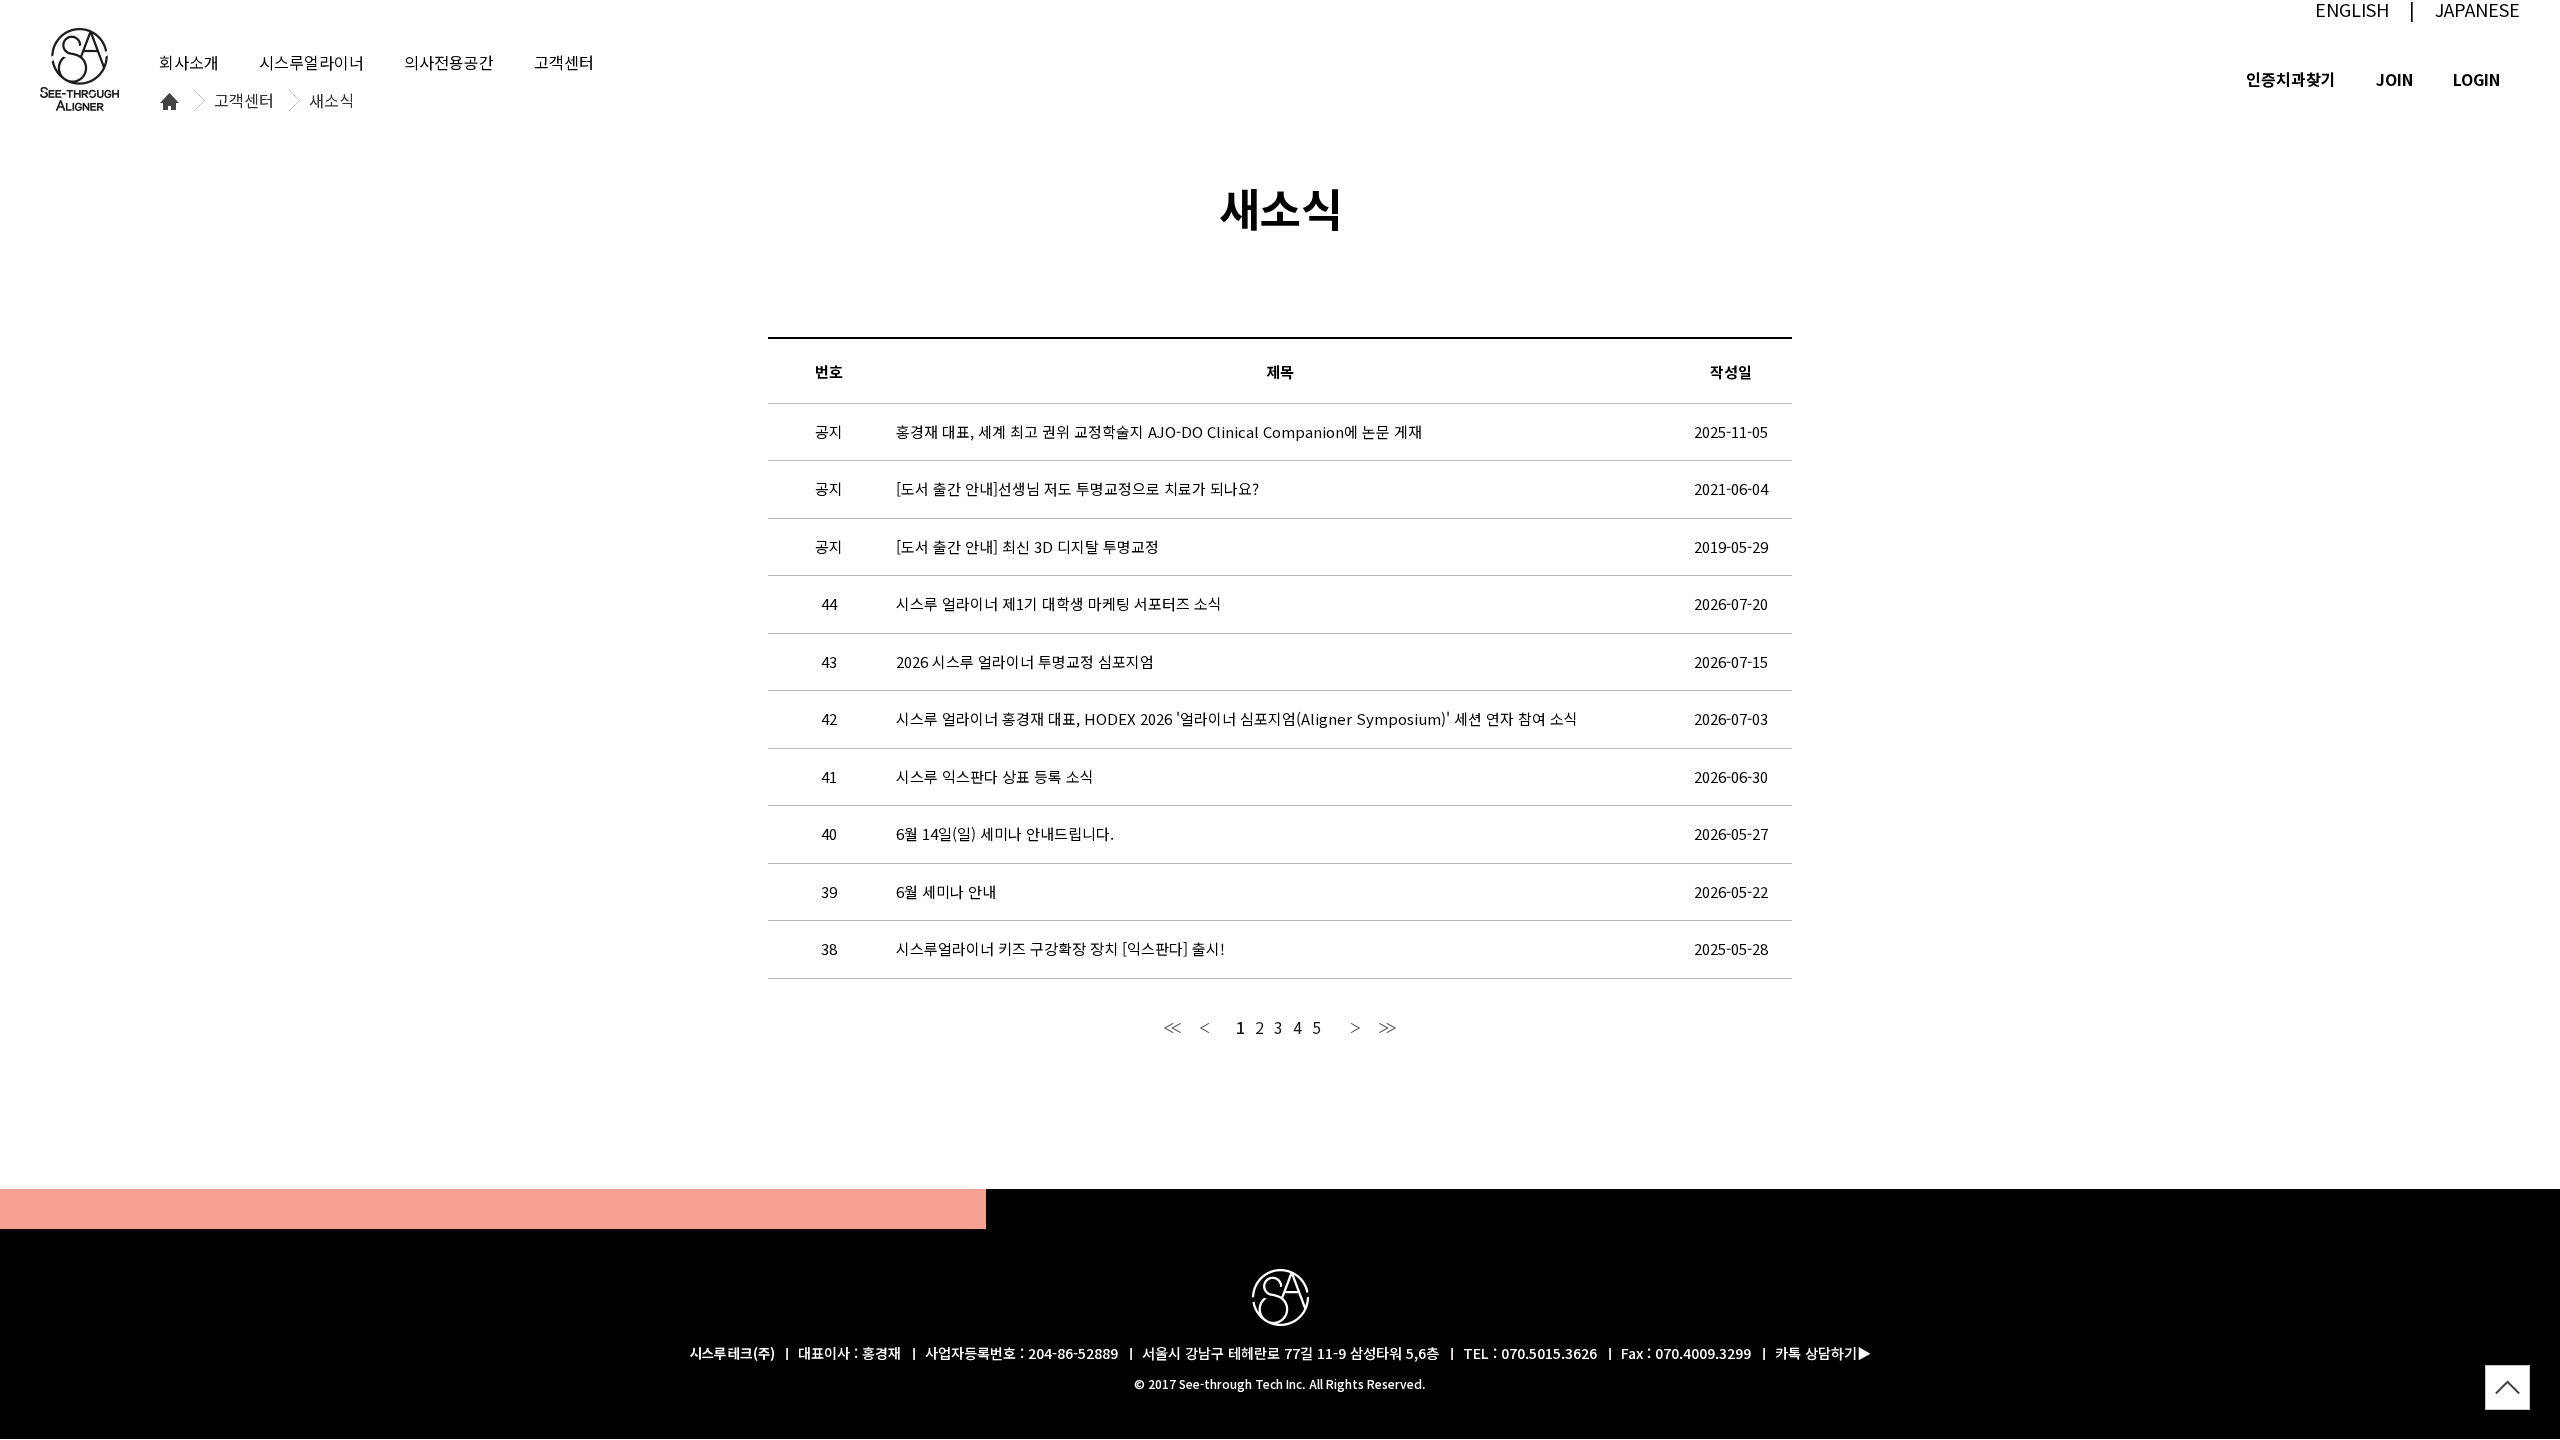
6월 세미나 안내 (946, 891)
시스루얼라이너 (311, 62)
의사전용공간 (449, 62)
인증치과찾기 (2291, 79)
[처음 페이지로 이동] (1172, 1027)
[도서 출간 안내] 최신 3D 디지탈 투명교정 (1027, 546)
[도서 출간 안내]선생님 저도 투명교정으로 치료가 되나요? (1077, 488)
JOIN (2394, 79)
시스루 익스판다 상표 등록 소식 (995, 776)
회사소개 (189, 62)
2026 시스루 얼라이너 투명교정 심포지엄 (1025, 661)
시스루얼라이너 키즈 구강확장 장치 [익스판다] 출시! (1060, 948)
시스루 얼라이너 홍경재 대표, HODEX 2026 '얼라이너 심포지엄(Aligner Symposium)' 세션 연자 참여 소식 (1237, 718)
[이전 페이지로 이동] (1204, 1027)
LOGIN (2476, 79)
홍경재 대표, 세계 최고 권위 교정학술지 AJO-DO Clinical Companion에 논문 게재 (1159, 431)
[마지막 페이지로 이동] (1387, 1027)
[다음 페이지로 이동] (1355, 1027)
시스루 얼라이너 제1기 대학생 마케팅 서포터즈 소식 (1059, 603)
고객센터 (244, 101)
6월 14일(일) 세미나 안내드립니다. (1005, 833)
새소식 (331, 101)
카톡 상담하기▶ (1823, 1353)
